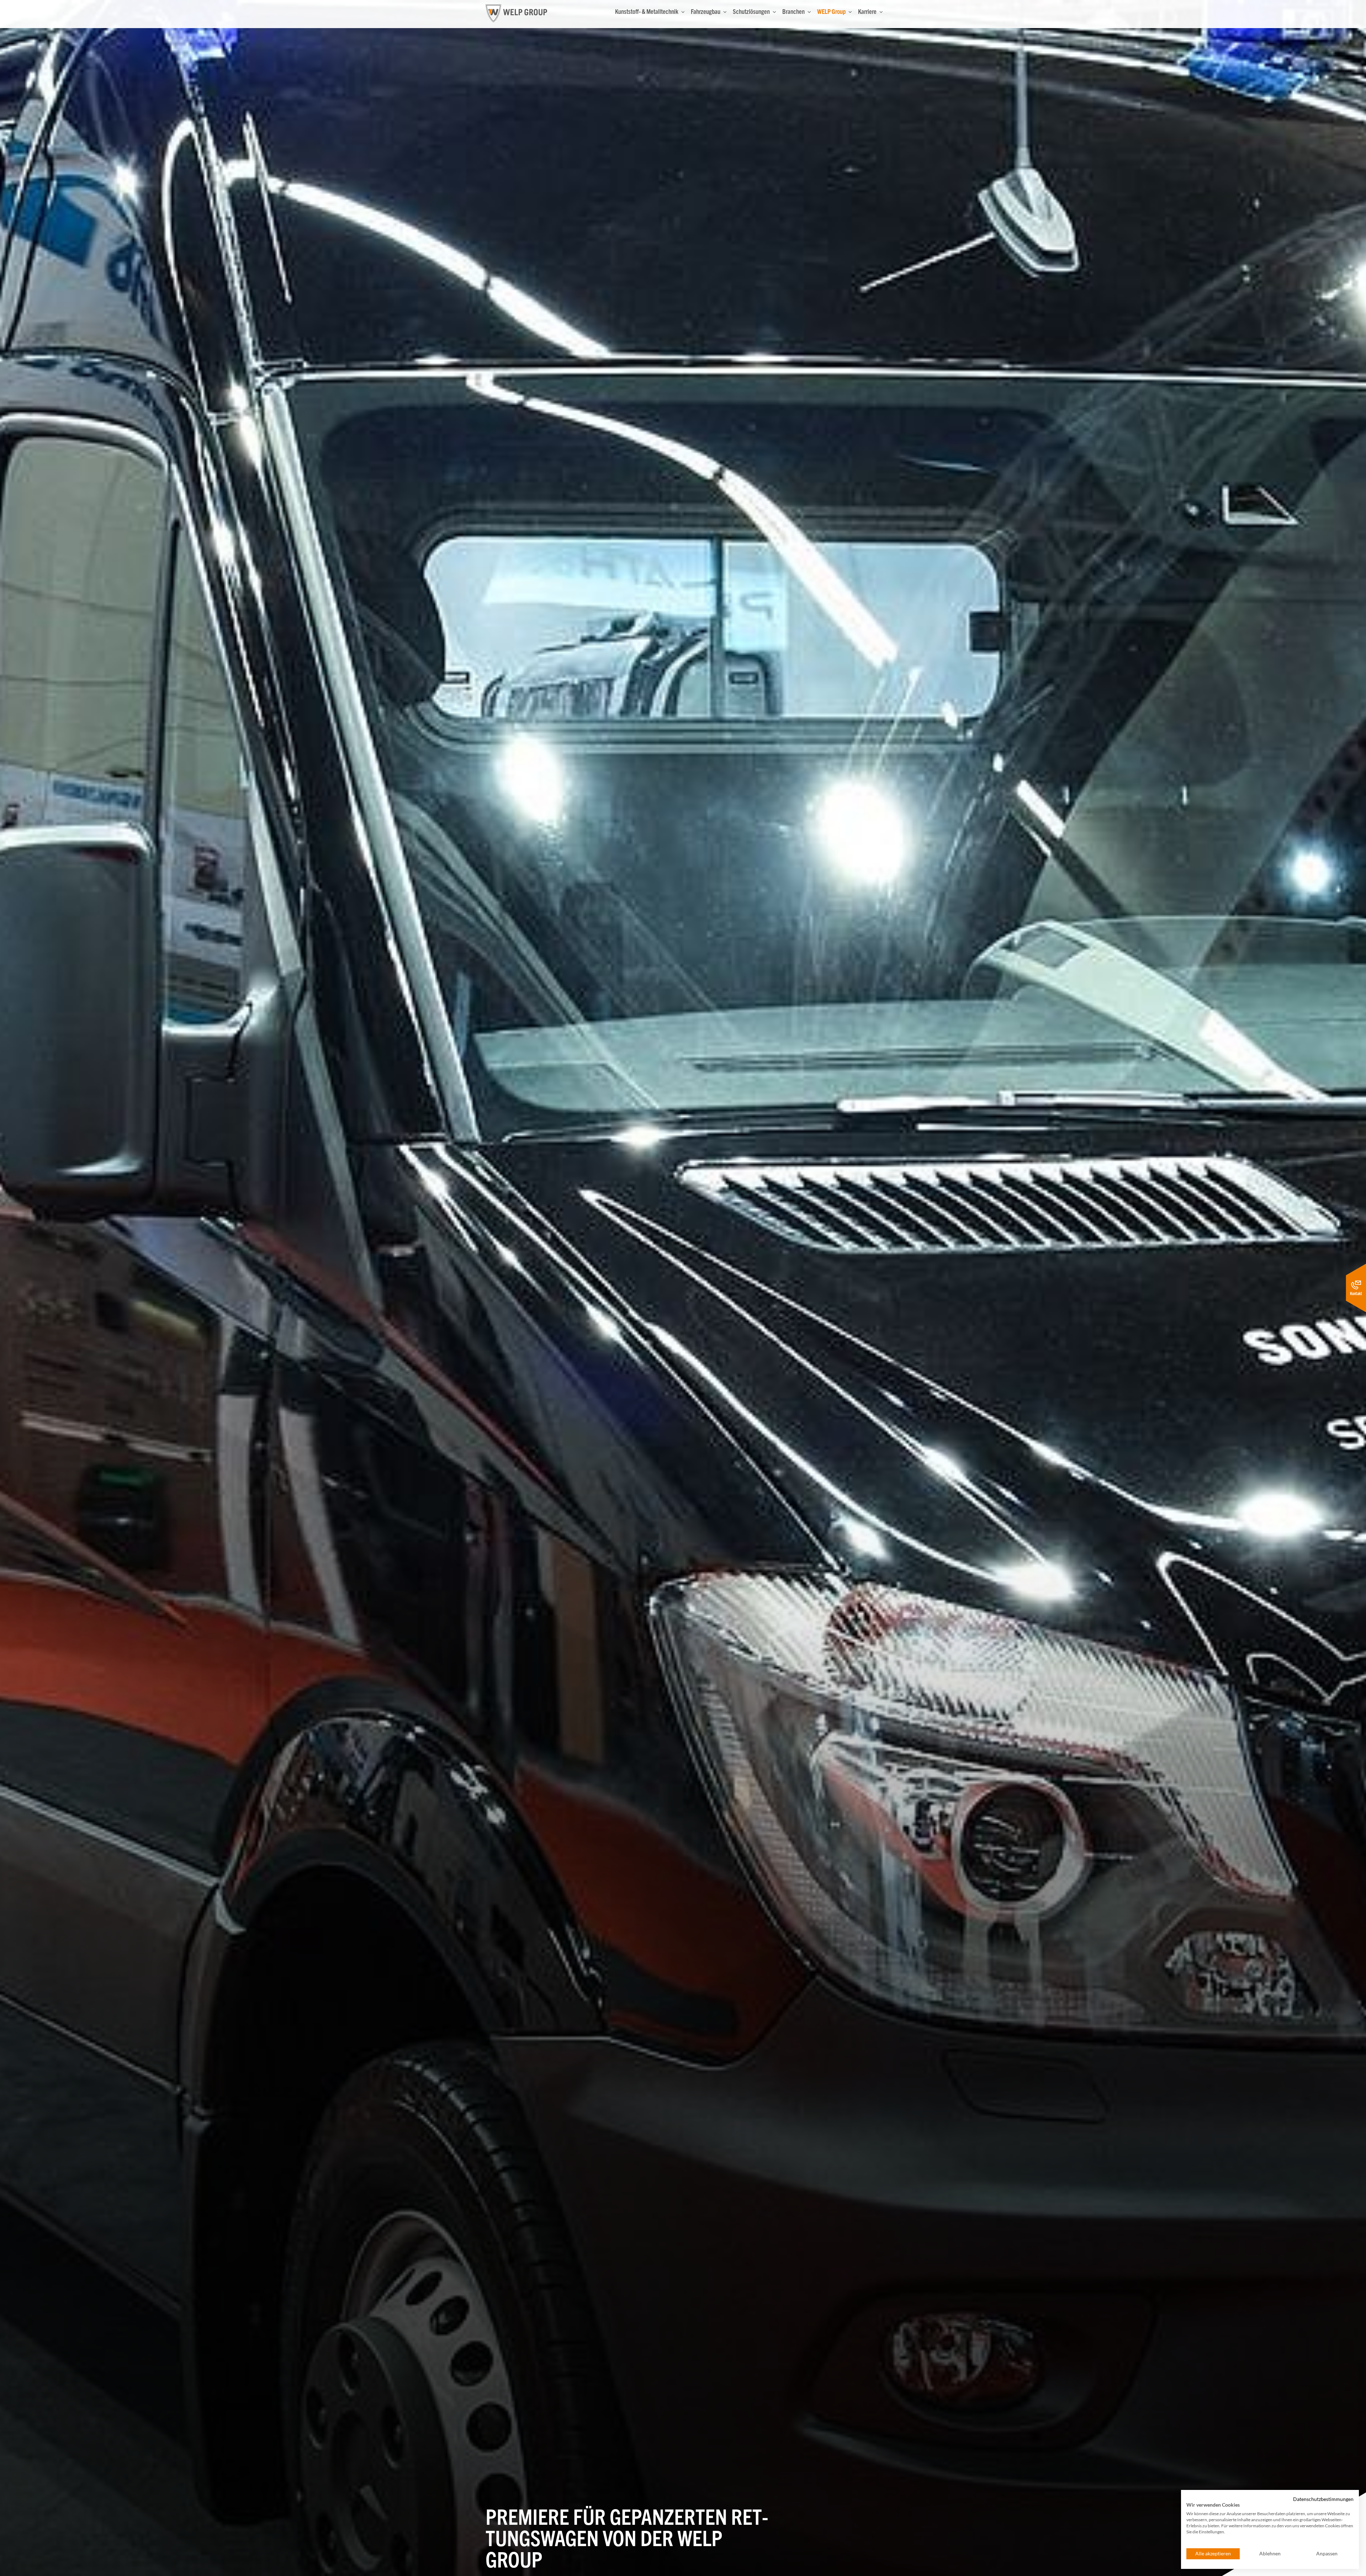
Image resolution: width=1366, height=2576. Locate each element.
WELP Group (832, 11)
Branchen (794, 11)
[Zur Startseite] (516, 13)
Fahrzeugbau (706, 11)
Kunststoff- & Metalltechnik (647, 11)
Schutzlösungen (752, 11)
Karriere (868, 11)
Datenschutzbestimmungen (1323, 2499)
